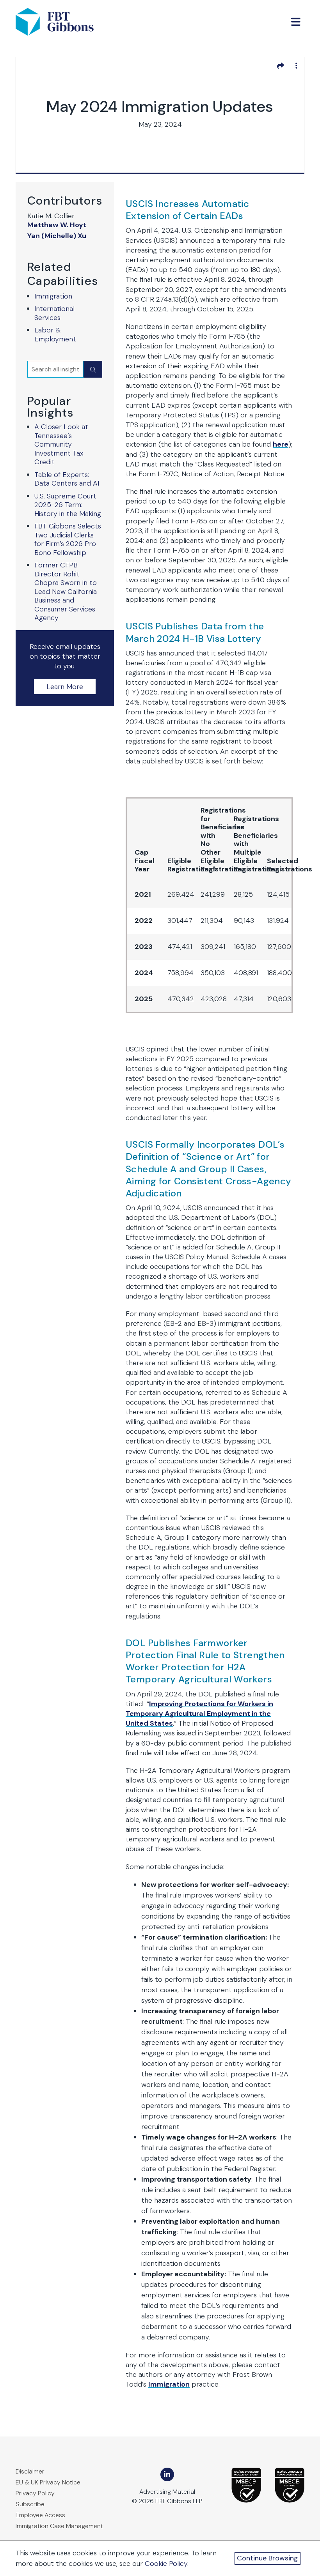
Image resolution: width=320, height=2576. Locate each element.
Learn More (65, 687)
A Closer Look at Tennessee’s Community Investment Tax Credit (61, 444)
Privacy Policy (35, 2493)
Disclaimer (30, 2471)
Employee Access (40, 2515)
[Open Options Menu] (296, 65)
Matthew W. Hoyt (57, 225)
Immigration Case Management (59, 2526)
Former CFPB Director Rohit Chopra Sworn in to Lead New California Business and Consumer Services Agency (66, 591)
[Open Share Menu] (281, 65)
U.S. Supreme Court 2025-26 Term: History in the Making (68, 505)
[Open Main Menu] (296, 22)
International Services (54, 313)
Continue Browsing (268, 2558)
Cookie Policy (166, 2564)
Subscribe (30, 2504)
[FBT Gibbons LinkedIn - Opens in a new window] (167, 2474)
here (281, 444)
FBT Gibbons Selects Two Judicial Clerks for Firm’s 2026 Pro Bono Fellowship (68, 539)
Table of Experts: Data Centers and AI (67, 479)
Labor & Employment (55, 335)
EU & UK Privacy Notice (48, 2482)
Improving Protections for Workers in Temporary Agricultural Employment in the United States (199, 1714)
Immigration (53, 296)
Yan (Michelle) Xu (57, 236)
